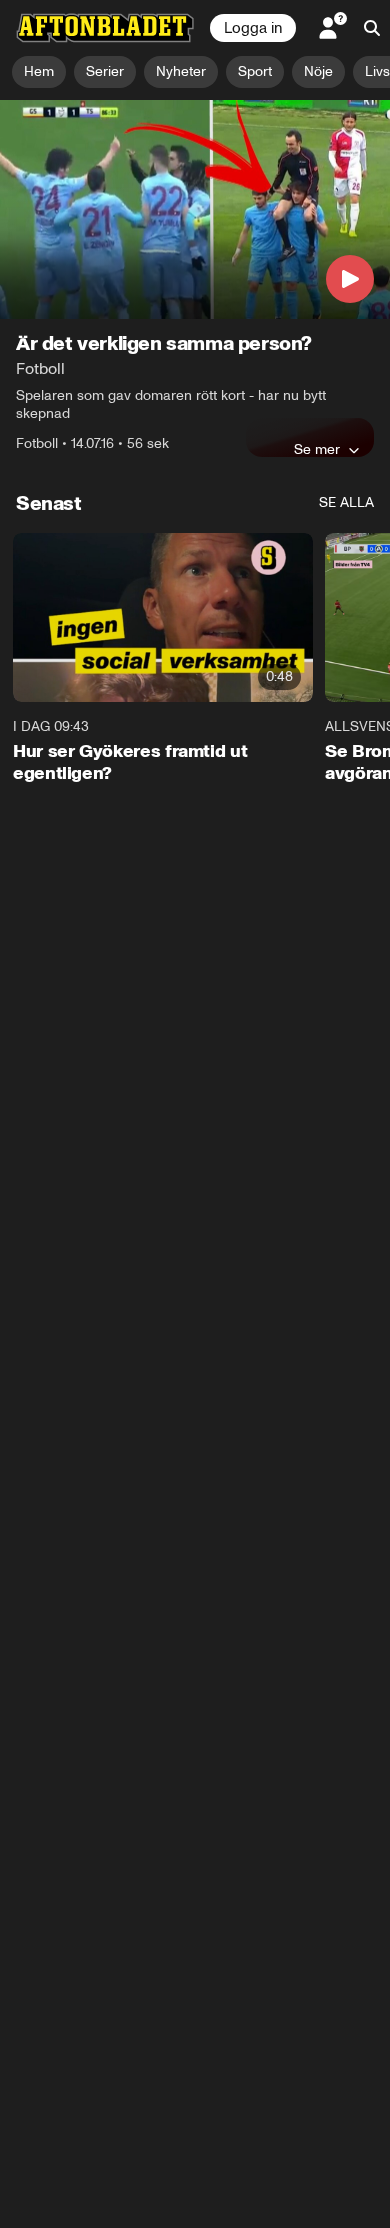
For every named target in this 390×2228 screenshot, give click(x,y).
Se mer (317, 449)
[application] (195, 209)
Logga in (253, 28)
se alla (346, 502)
